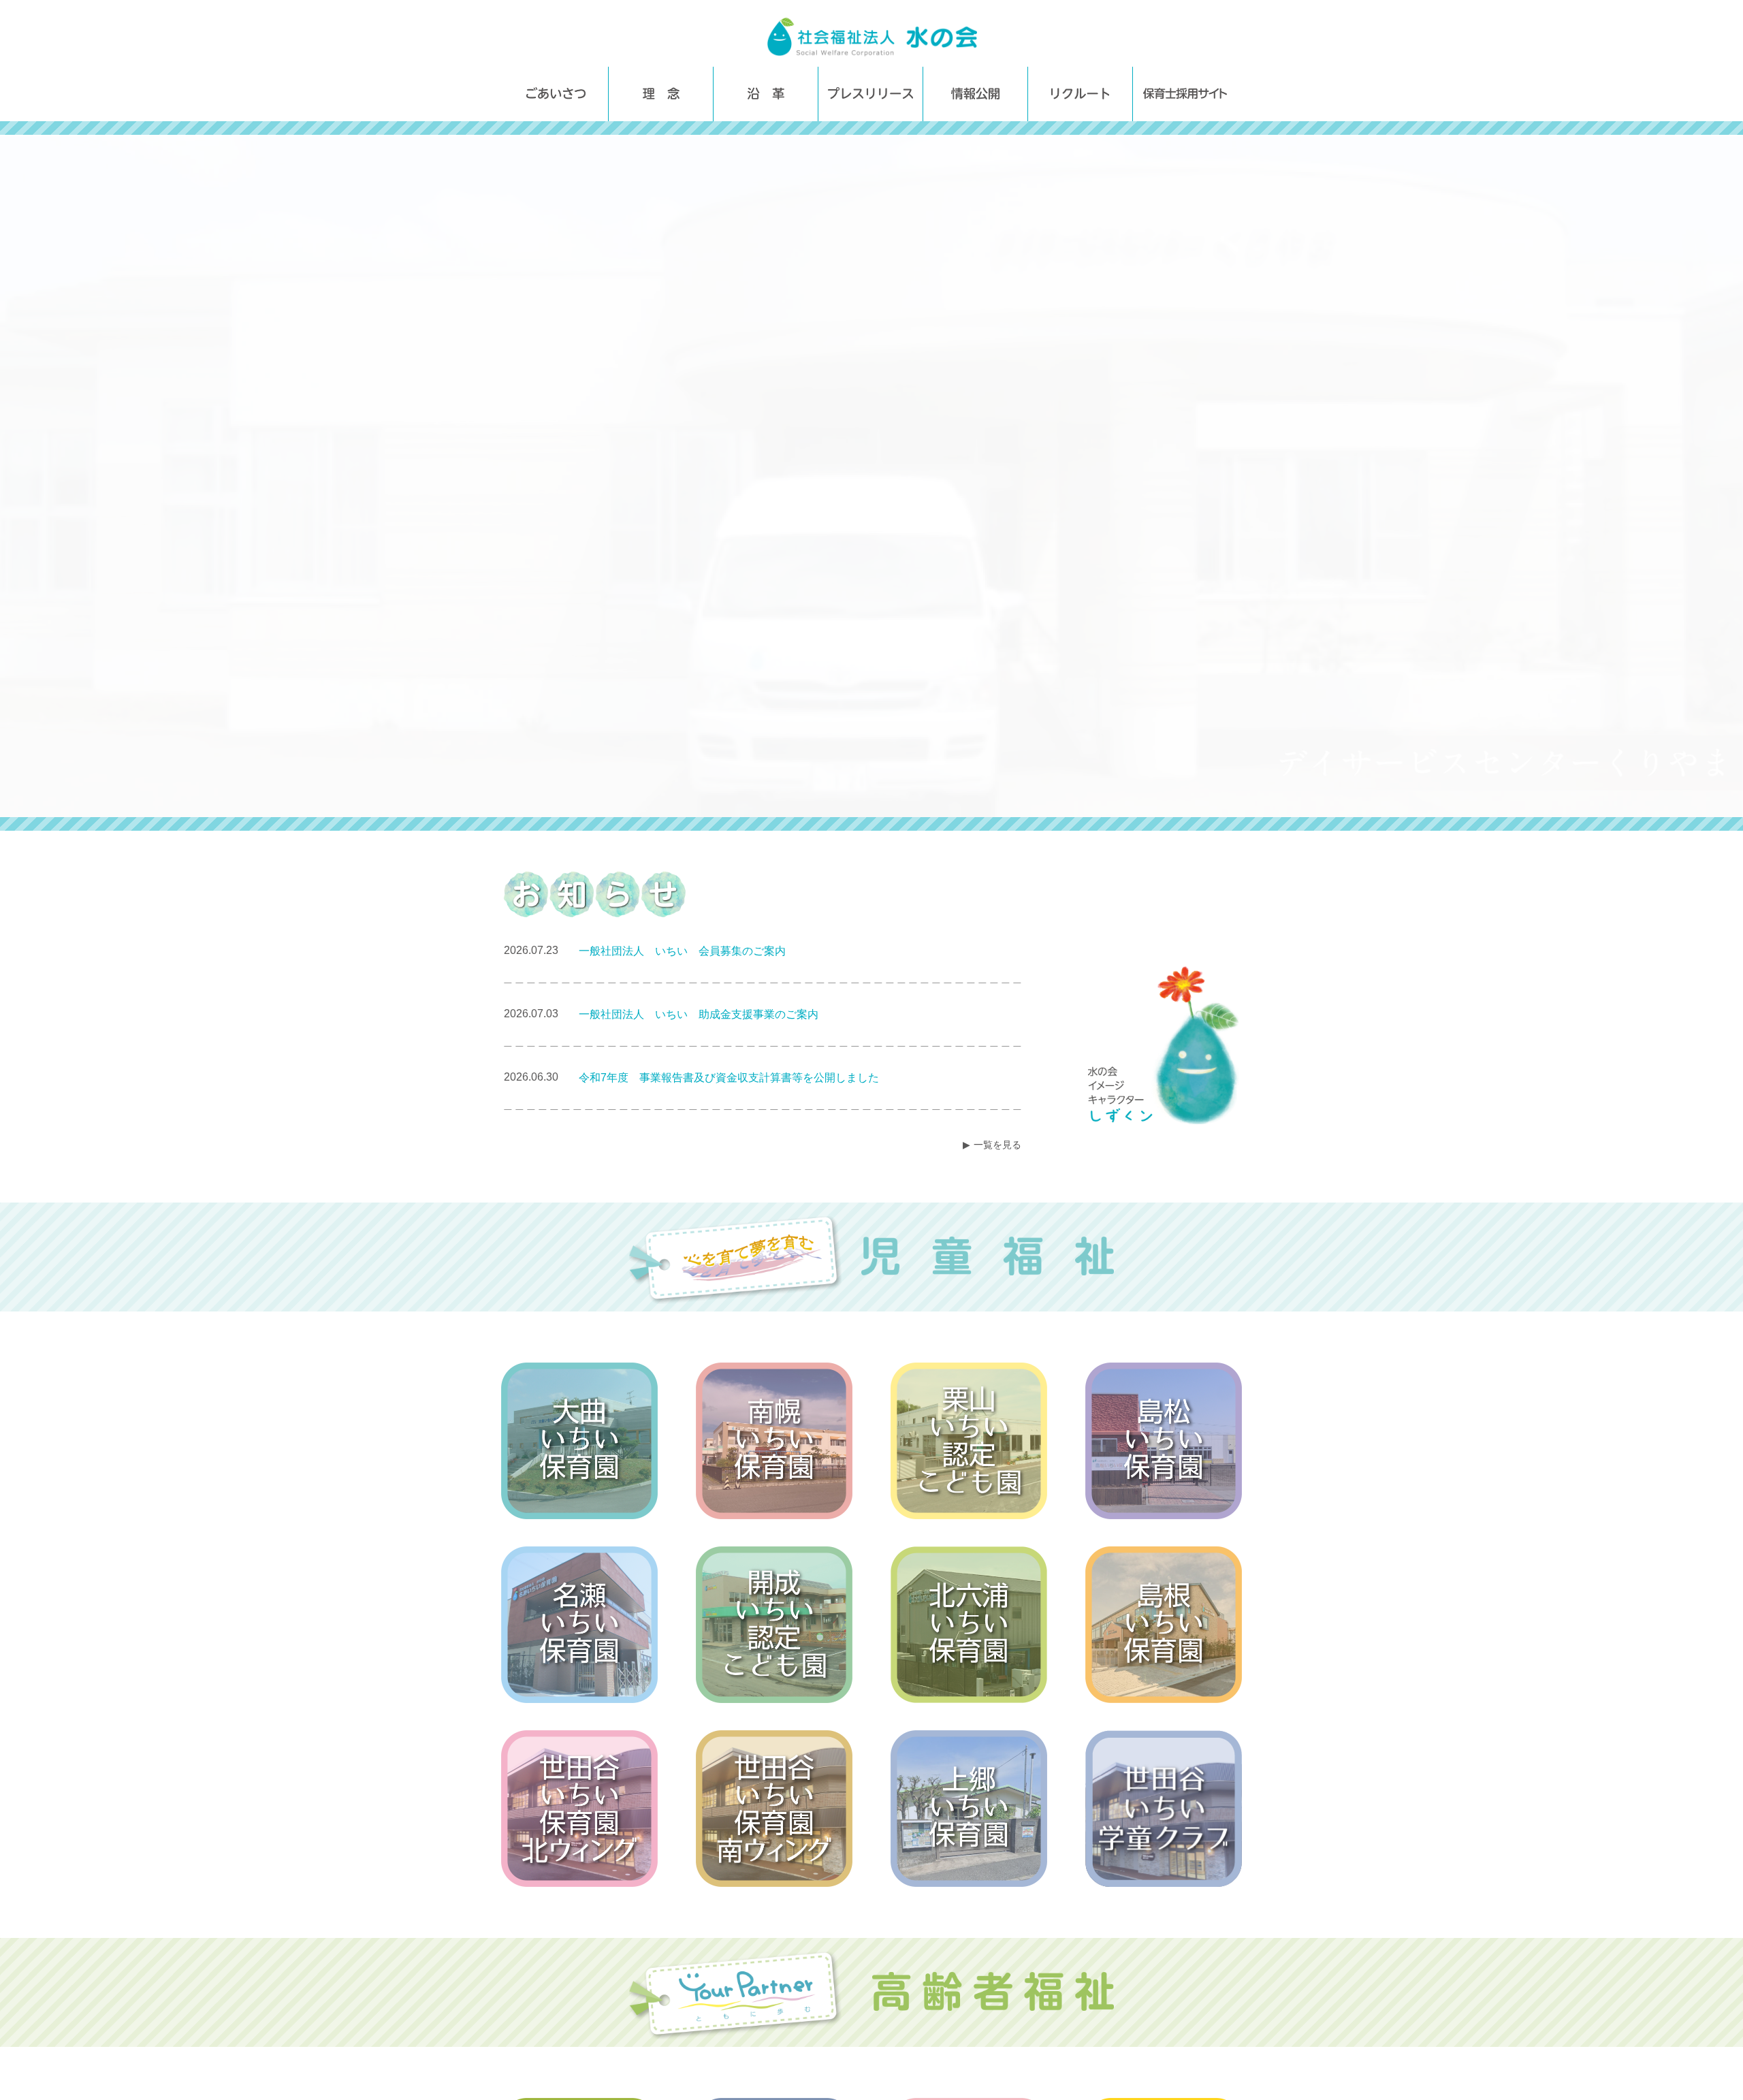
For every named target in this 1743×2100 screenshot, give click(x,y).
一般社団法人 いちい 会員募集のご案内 (682, 951)
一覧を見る (997, 1145)
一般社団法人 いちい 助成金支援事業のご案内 (699, 1014)
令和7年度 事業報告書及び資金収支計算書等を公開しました (729, 1078)
